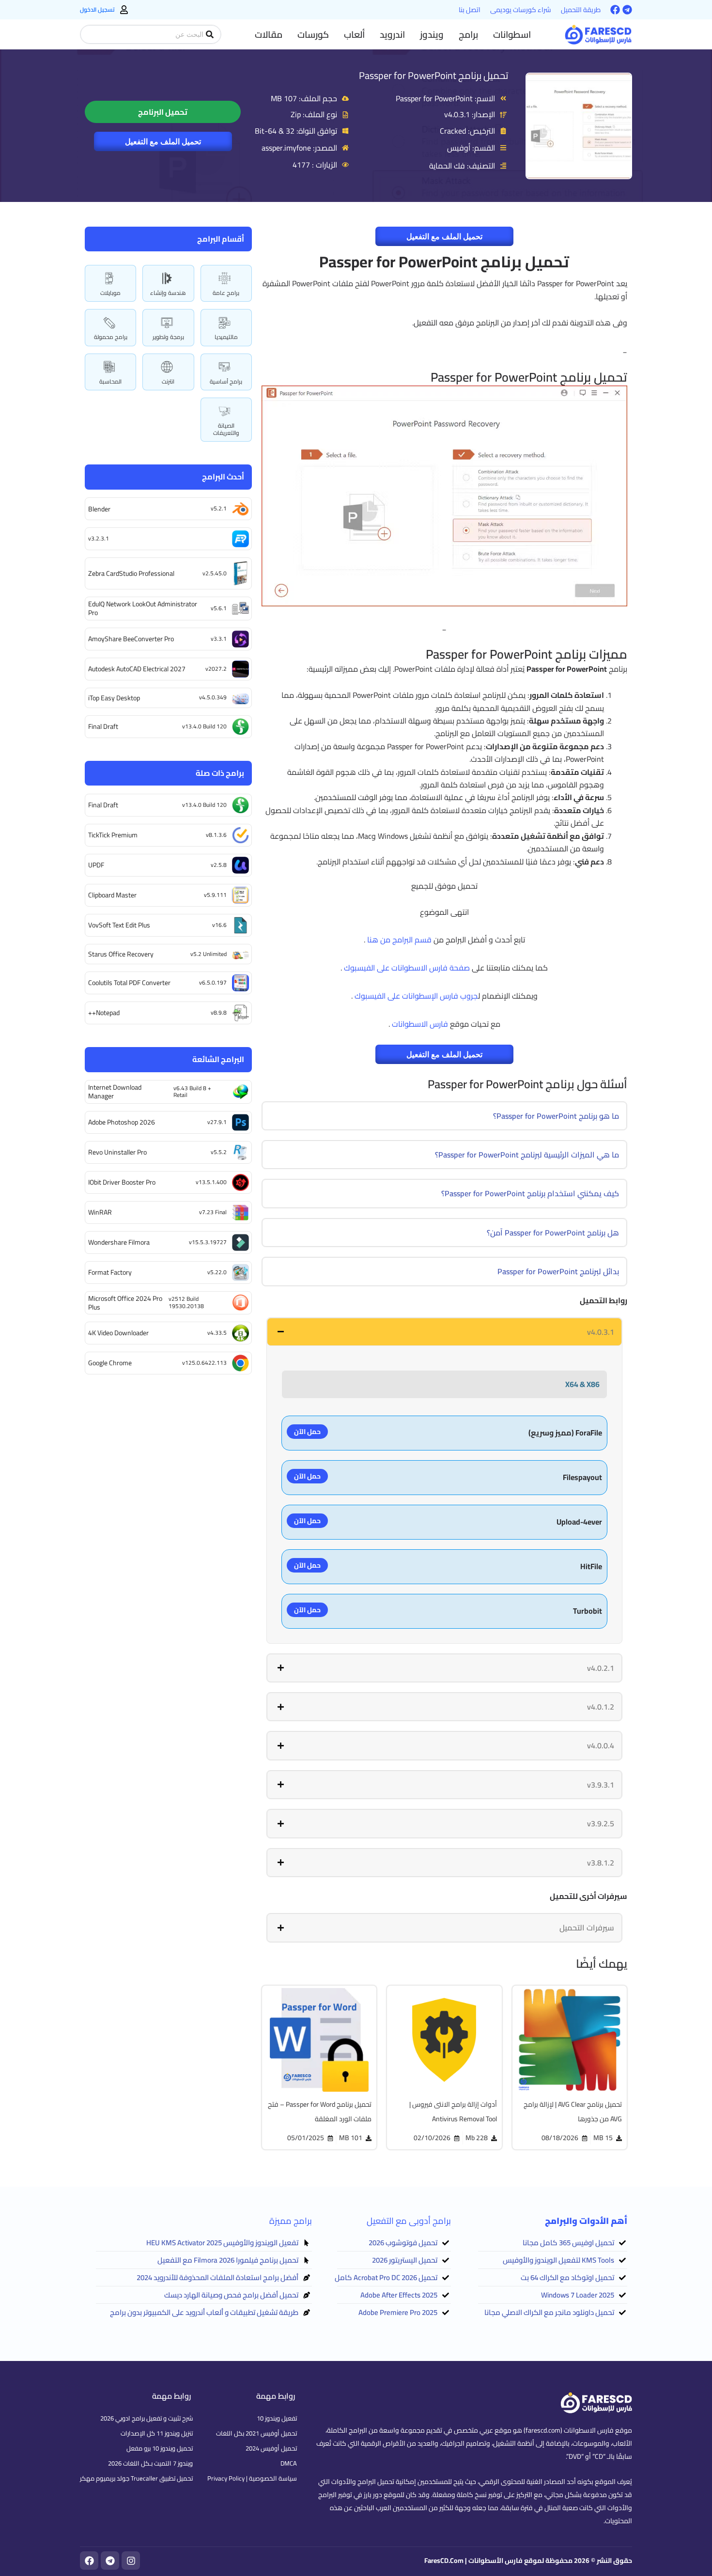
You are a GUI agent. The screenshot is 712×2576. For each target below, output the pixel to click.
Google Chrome (110, 1363)
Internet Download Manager (115, 1092)
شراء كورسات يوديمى (521, 10)
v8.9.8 (219, 1012)
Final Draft (103, 726)
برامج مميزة (291, 2221)
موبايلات (110, 293)
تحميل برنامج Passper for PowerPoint (433, 75)
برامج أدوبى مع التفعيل (409, 2221)
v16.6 (219, 925)
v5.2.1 (219, 508)
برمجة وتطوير (168, 337)
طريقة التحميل (581, 10)
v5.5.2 (219, 1152)
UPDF (96, 865)
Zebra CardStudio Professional (131, 573)
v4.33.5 (217, 1333)
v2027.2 (216, 669)
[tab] (444, 1332)
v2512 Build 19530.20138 (186, 1302)
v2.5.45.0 (215, 573)
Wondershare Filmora (119, 1242)
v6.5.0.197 (213, 982)
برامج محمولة (111, 337)
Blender (99, 509)
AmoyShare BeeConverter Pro (131, 639)
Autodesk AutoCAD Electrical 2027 (137, 669)
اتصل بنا (470, 10)
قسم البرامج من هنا (399, 940)
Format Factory (110, 1272)
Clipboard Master (112, 895)
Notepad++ (104, 1013)
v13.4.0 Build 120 (204, 726)
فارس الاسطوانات (420, 1024)
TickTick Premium (113, 835)
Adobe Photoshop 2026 (122, 1122)
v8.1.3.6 (216, 835)
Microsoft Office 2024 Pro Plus (125, 1303)
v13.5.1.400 (211, 1182)
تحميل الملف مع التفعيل (163, 141)
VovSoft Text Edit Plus (119, 925)
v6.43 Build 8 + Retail (192, 1091)
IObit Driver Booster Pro (122, 1182)
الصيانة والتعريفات (226, 429)
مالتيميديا (226, 337)
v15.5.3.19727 (208, 1242)
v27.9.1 (217, 1122)
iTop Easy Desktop (114, 698)
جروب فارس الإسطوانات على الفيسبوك (416, 996)
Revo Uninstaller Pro (117, 1152)
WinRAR (100, 1212)
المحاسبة (110, 381)
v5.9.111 (215, 895)
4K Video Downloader (118, 1333)
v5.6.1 (219, 608)
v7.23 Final (213, 1212)
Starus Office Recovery (121, 954)
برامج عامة (226, 293)
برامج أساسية (226, 381)
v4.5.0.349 (213, 697)
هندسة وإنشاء (168, 293)
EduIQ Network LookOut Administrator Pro (143, 608)
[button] (512, 34)
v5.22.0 (217, 1272)
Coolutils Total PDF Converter (129, 983)
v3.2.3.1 (99, 538)
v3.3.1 (219, 639)
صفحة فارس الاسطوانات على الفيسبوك (407, 968)
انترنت (168, 381)
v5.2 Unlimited (209, 954)
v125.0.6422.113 (204, 1363)
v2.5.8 (219, 865)
